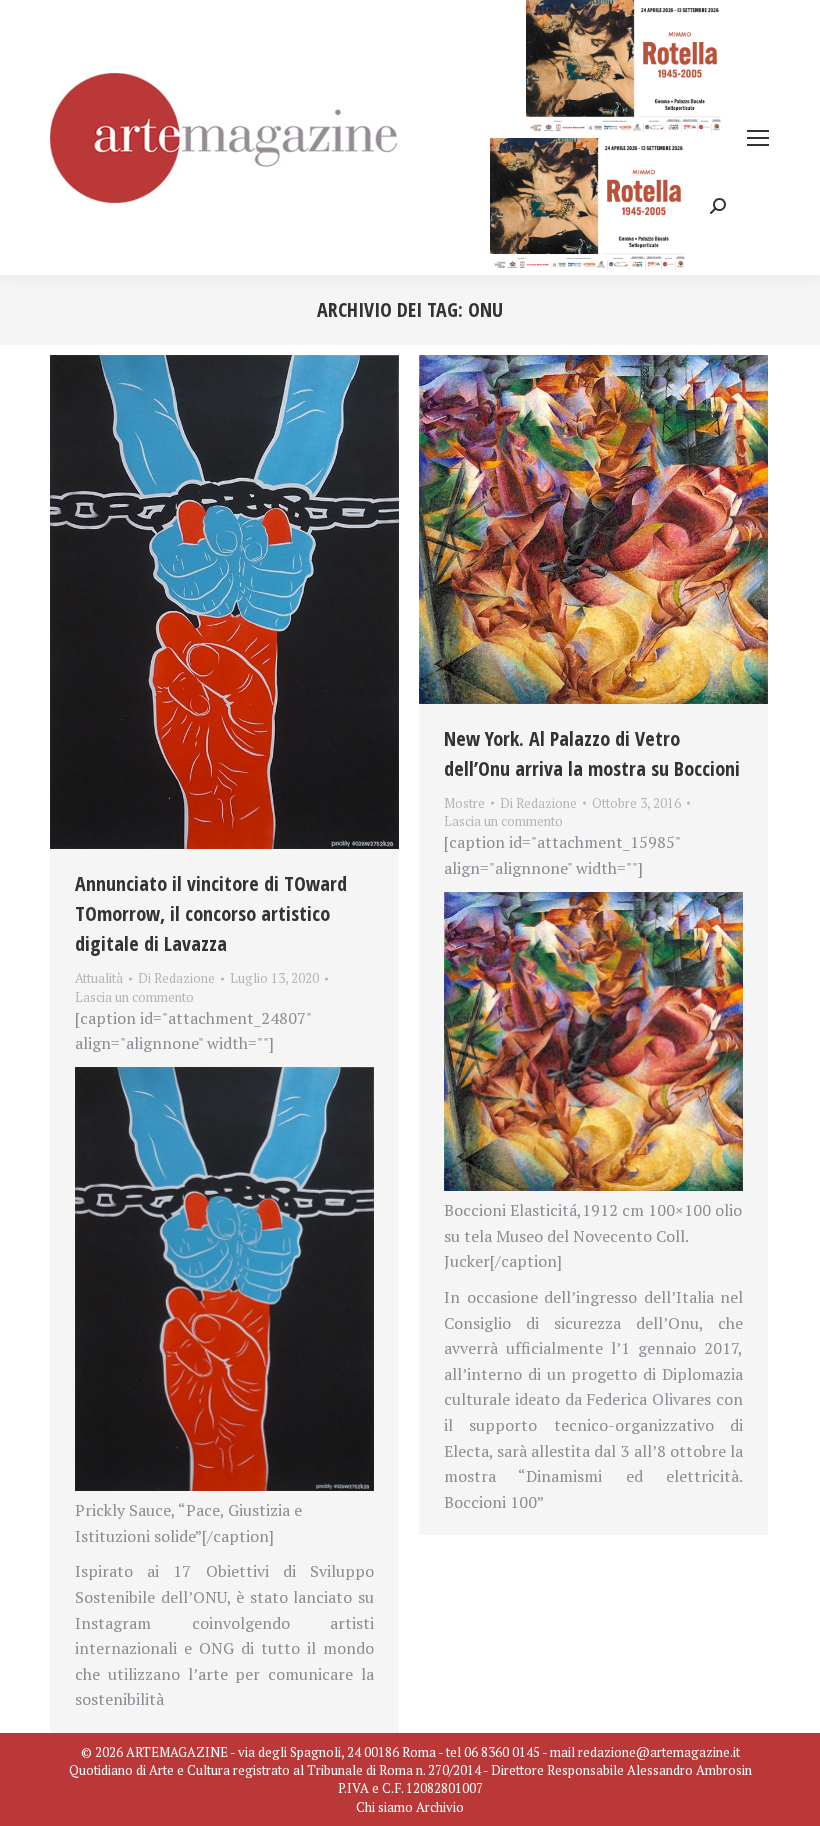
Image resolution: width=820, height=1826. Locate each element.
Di (176, 978)
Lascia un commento (134, 997)
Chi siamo (384, 1807)
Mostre (464, 803)
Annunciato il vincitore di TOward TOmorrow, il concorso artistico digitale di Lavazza (211, 913)
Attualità (99, 978)
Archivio (440, 1807)
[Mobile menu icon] (758, 138)
